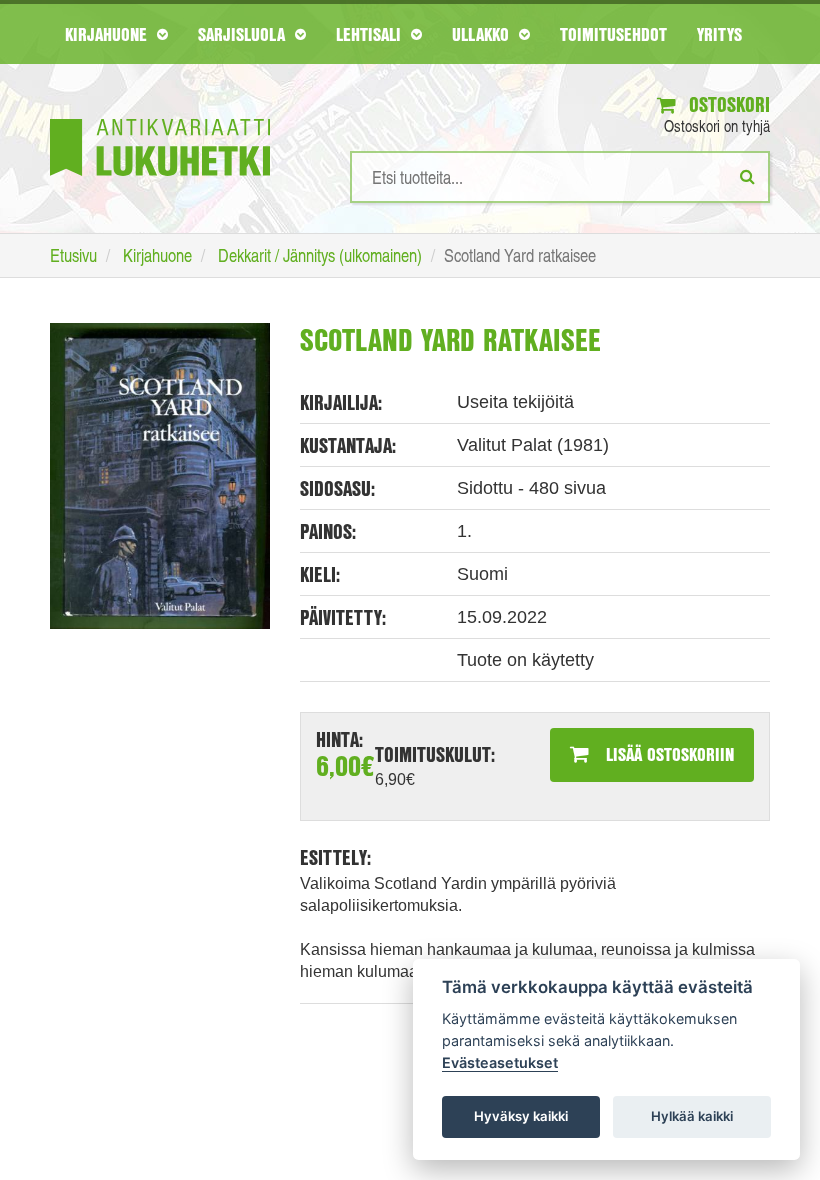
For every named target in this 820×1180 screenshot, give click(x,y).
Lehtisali (371, 34)
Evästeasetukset (500, 1062)
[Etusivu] (160, 117)
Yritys (719, 34)
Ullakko (483, 34)
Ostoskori (727, 104)
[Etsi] (747, 176)
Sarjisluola (244, 34)
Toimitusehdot (613, 34)
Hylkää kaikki (692, 1116)
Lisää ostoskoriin (667, 754)
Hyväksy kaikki (521, 1116)
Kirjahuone (108, 34)
